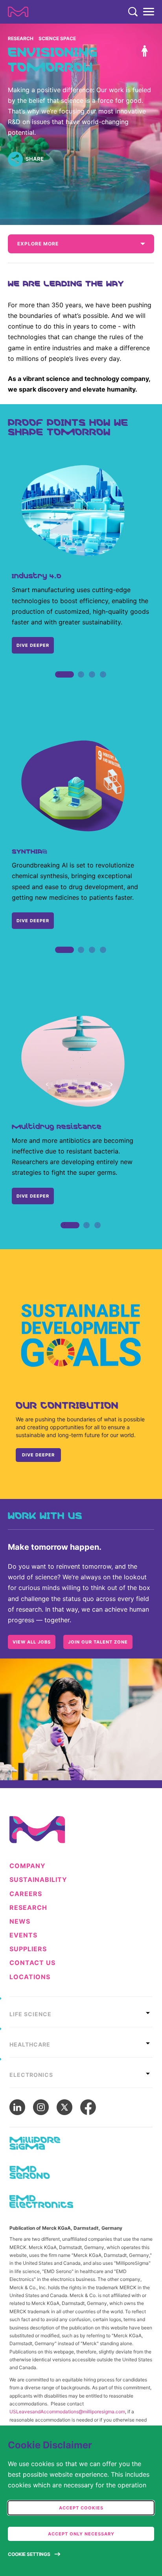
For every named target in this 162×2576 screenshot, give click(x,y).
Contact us (32, 1963)
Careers (26, 1894)
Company (28, 1866)
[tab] (81, 2012)
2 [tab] (81, 683)
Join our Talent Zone (98, 1642)
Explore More (38, 244)
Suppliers (28, 1949)
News (20, 1921)
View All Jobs (32, 1642)
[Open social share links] (15, 159)
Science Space (57, 38)
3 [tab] (92, 683)
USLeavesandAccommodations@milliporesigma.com (67, 2412)
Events (23, 1935)
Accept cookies (81, 2508)
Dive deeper (33, 921)
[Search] (133, 12)
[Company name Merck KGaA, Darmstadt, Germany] (18, 12)
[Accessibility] (145, 51)
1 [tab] (59, 683)
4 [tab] (103, 683)
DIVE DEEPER (33, 645)
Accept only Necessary (81, 2534)
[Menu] (149, 12)
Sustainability (38, 1880)
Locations (30, 1977)
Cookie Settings (29, 2554)
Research (21, 38)
